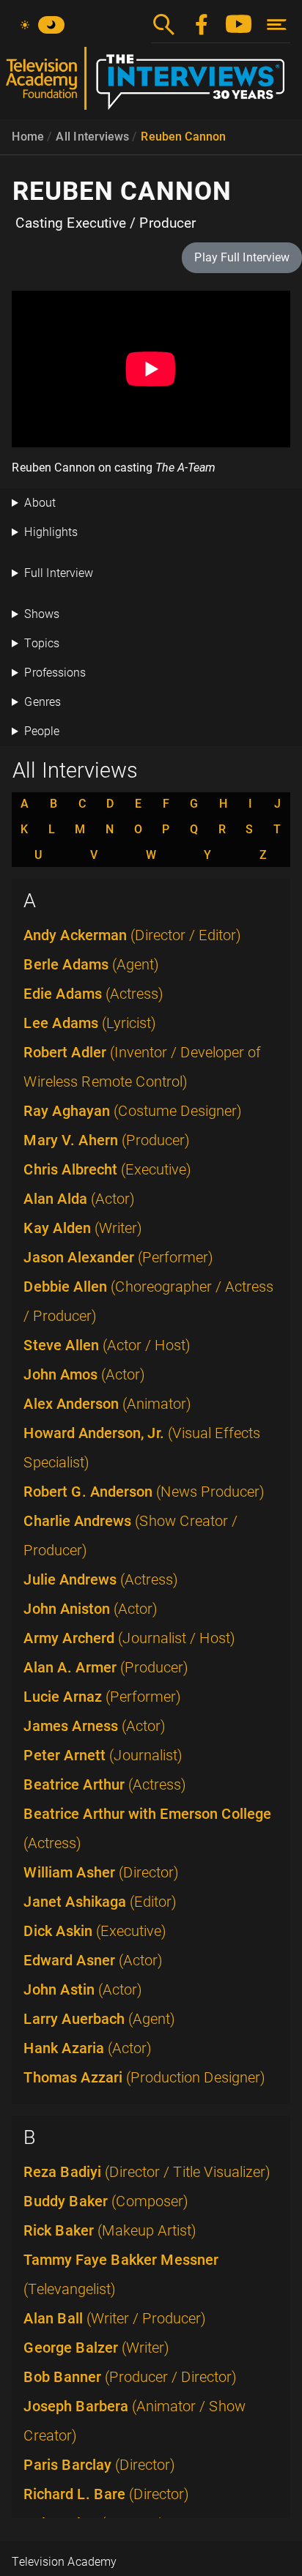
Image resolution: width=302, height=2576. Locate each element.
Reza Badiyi (147, 2172)
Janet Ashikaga (100, 1902)
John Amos (84, 1374)
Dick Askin (95, 1931)
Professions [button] (55, 673)
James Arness (95, 1726)
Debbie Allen (148, 1301)
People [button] (42, 731)
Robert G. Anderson (144, 1492)
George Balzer (96, 2348)
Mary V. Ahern (107, 1140)
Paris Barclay (99, 2465)
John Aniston (91, 1609)
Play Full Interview (242, 257)
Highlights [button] (51, 532)
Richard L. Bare (106, 2494)
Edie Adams (93, 994)
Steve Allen (107, 1345)
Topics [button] (42, 643)
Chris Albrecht (107, 1169)
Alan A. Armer (106, 1667)
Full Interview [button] (59, 573)
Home (28, 137)
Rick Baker (110, 2230)
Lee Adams (90, 1023)
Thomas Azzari (144, 2077)
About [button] (40, 503)
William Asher (101, 1872)
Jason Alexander (118, 1257)
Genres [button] (43, 702)
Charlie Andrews (130, 1535)
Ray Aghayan (133, 1111)
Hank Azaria (88, 2048)
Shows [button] (42, 614)
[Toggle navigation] (277, 25)
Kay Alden (83, 1228)
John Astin (83, 1989)
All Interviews (92, 137)
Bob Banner (130, 2377)
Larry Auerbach (99, 2019)
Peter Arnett (103, 1755)
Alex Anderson (107, 1404)
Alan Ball (115, 2318)
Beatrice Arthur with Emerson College (147, 1828)
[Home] (151, 84)
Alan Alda (79, 1199)
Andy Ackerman (132, 935)
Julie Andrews (101, 1579)
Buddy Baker (106, 2201)
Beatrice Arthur (105, 1784)
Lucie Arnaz (102, 1697)
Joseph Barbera (135, 2421)
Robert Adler (142, 1067)
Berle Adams (91, 964)
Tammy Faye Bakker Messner (121, 2274)
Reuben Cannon (183, 137)
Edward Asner (93, 1960)
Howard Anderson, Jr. (142, 1448)
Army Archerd (129, 1638)
